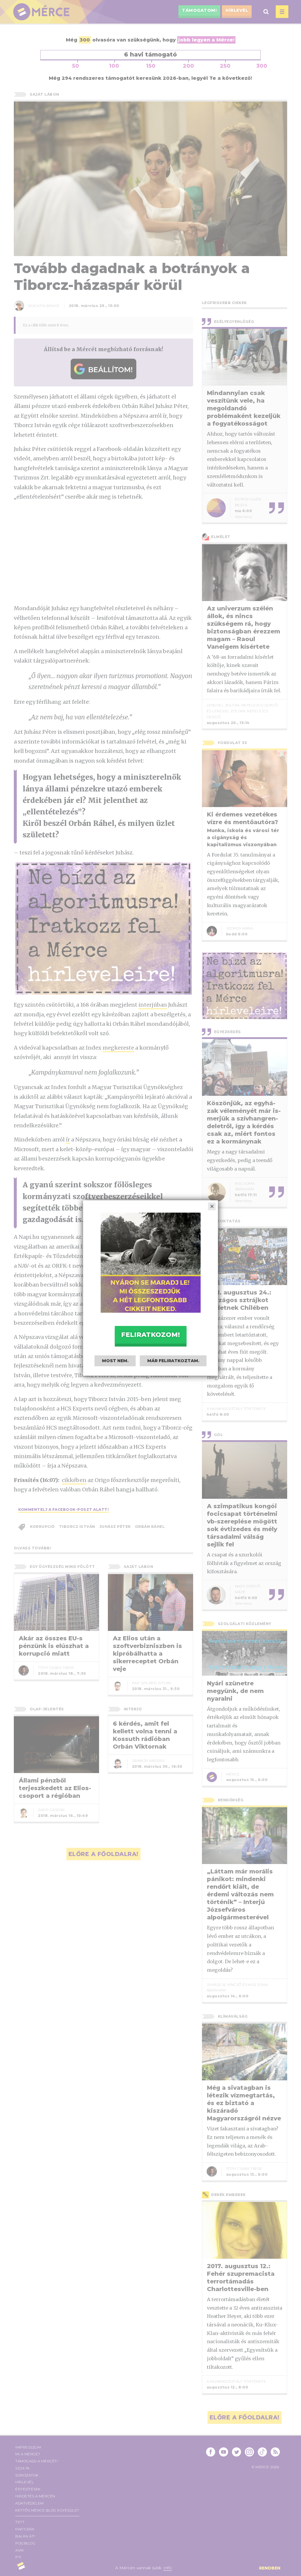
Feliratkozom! (150, 1335)
